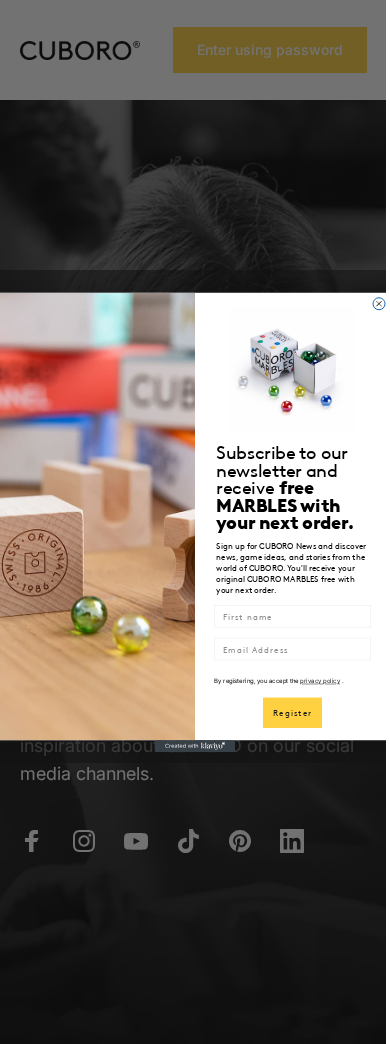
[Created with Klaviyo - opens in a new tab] (195, 746)
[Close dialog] (379, 303)
